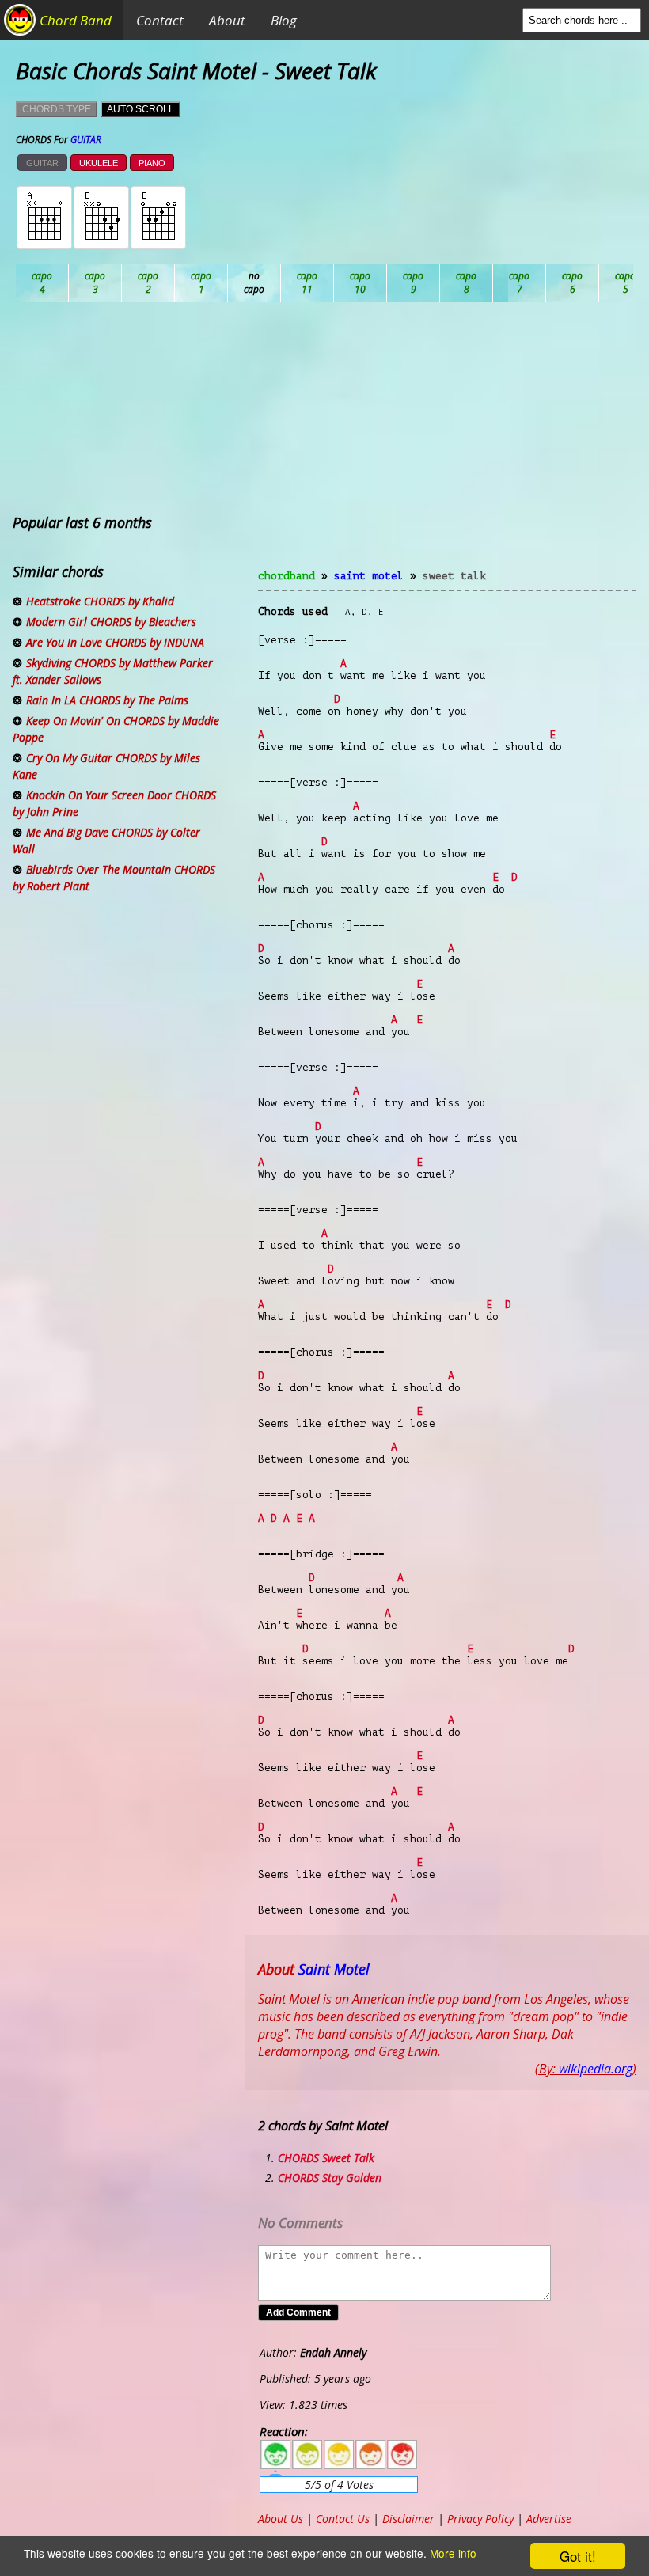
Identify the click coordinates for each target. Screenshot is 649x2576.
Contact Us (343, 2519)
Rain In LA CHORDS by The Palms (107, 700)
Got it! (578, 2556)
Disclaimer (408, 2519)
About (227, 20)
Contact (160, 20)
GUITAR (42, 163)
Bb (148, 283)
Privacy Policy (480, 2519)
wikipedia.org (596, 2069)
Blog (284, 20)
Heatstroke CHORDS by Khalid (100, 601)
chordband (287, 576)
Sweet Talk (454, 576)
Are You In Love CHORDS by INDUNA (115, 642)
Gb (573, 283)
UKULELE (99, 163)
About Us (281, 2519)
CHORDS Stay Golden (330, 2178)
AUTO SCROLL (140, 109)
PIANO (152, 163)
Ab (42, 283)
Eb (414, 283)
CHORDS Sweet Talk (326, 2158)
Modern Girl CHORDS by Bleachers (111, 622)
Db (307, 283)
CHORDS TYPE (57, 109)
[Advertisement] (447, 445)
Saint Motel (369, 576)
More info (453, 2553)
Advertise (549, 2519)
